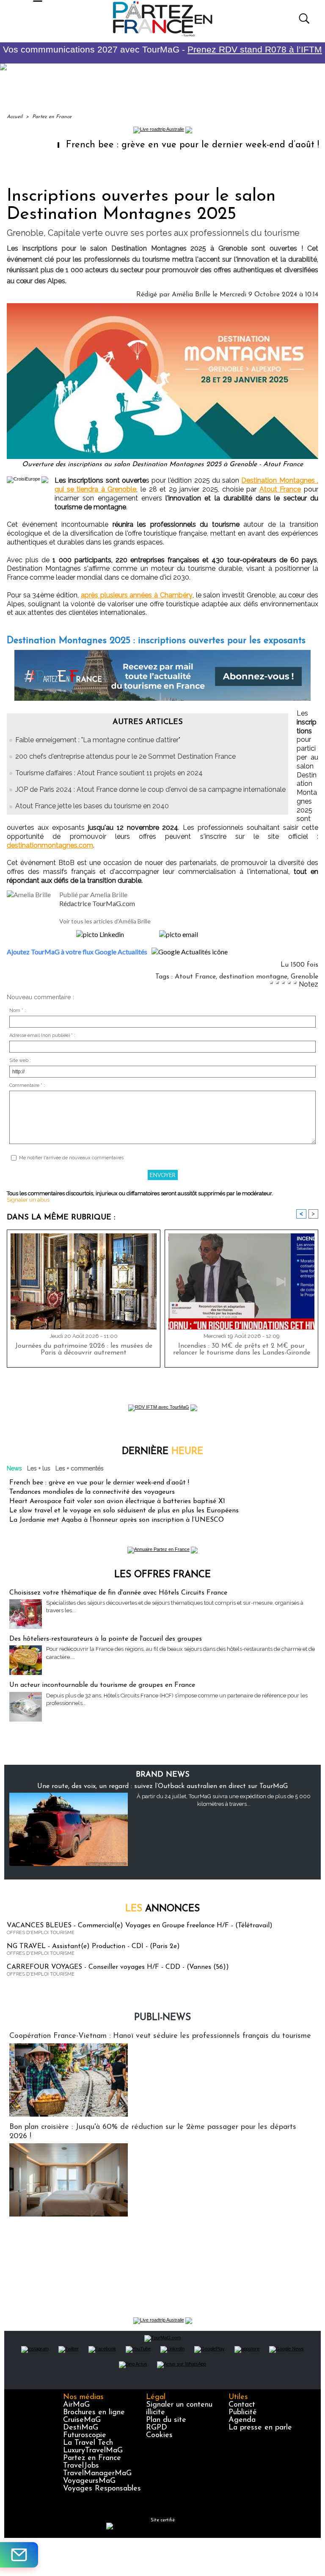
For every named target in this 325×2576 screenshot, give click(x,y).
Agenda (242, 2420)
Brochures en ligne (94, 2413)
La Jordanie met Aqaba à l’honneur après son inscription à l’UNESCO (117, 1520)
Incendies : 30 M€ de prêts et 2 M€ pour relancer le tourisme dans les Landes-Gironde (242, 1349)
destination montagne (253, 977)
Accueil (15, 117)
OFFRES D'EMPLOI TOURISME (41, 1933)
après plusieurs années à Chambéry (137, 595)
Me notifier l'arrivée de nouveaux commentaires (71, 1158)
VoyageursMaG (89, 2481)
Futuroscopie (85, 2435)
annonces (162, 1909)
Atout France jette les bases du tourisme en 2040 (92, 806)
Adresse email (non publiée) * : (42, 1035)
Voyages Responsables (102, 2489)
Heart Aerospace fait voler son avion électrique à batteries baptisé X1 (117, 1501)
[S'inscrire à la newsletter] (19, 2555)
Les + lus (39, 1468)
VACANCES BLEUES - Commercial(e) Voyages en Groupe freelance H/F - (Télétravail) (140, 1926)
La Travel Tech (88, 2443)
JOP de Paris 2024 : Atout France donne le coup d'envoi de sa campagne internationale (150, 789)
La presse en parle (260, 2428)
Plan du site (166, 2420)
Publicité (243, 2413)
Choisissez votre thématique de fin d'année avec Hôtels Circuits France (118, 1593)
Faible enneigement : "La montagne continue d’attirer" (98, 740)
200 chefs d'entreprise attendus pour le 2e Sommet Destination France (125, 756)
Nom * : (18, 1010)
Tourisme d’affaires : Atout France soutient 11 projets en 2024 (109, 773)
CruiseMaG (82, 2420)
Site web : (20, 1060)
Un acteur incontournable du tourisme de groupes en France (102, 1685)
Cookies (159, 2435)
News (14, 1468)
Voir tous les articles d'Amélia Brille (105, 921)
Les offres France (162, 1575)
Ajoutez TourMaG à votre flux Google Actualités (77, 952)
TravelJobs (81, 2466)
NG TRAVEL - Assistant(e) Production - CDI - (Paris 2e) (93, 1946)
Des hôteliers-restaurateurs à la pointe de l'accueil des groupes (106, 1639)
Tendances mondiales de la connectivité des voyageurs (92, 1492)
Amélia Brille (191, 295)
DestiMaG (81, 2428)
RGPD (157, 2428)
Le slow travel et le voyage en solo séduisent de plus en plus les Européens (124, 1511)
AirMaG (76, 2405)
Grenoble (304, 977)
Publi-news (162, 2018)
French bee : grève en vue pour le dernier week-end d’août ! (155, 145)
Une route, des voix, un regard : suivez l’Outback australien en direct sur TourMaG (162, 1786)
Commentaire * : (27, 1085)
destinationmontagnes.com (50, 845)
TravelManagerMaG (97, 2474)
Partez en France (52, 117)
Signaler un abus (28, 1200)
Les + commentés (80, 1468)
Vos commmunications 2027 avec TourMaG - (162, 49)
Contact (242, 2405)
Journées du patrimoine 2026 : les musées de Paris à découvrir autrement (84, 1349)
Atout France (280, 489)
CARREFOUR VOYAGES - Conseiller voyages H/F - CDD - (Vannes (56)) (118, 1967)
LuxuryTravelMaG (93, 2451)
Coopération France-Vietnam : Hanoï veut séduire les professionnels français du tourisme (160, 2036)
